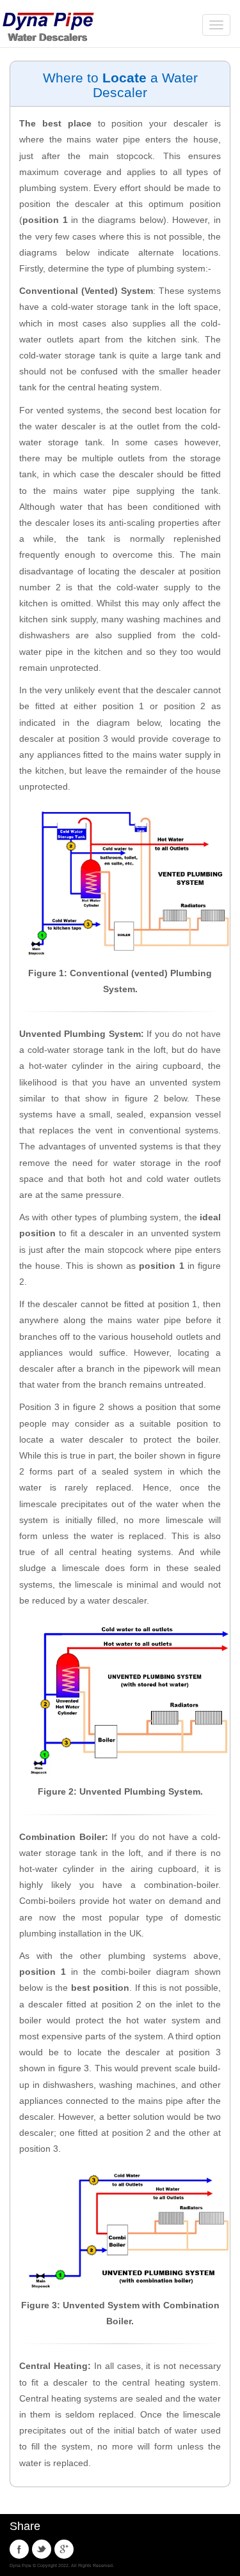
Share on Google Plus (64, 2549)
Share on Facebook (19, 2549)
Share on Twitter (42, 2549)
